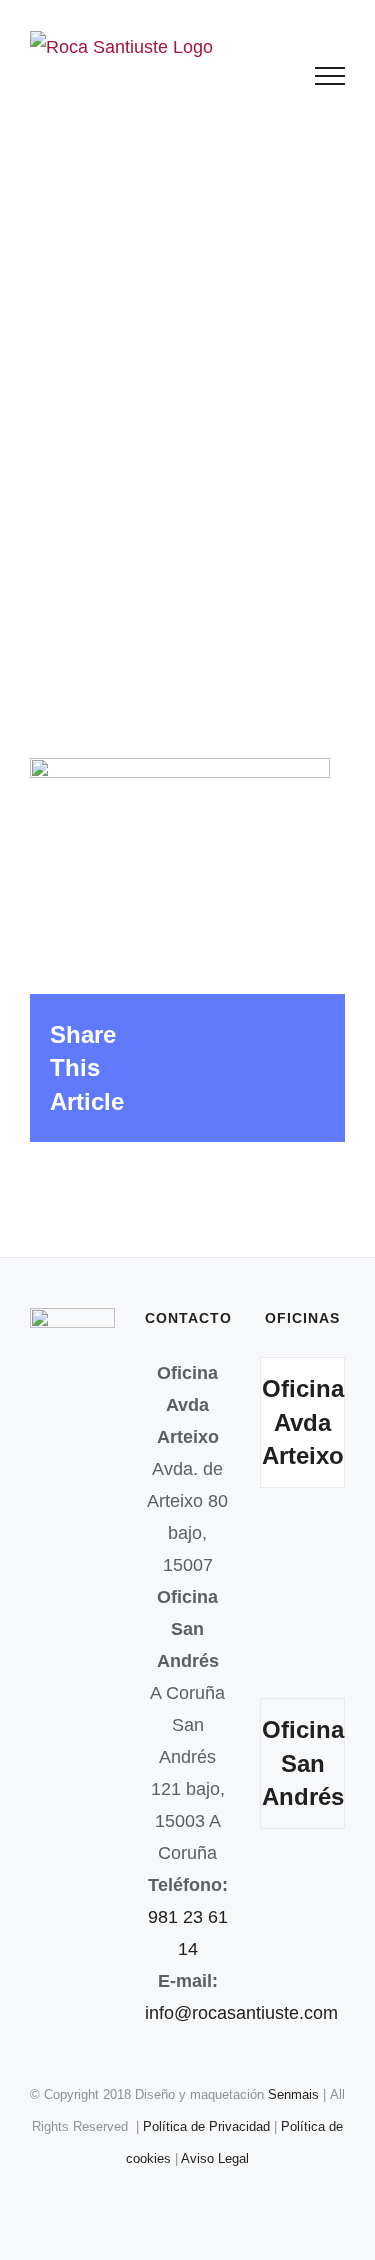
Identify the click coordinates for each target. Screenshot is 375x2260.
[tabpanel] (302, 1598)
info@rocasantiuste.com (241, 2013)
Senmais (293, 2094)
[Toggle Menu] (330, 76)
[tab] (302, 1422)
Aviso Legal (215, 2158)
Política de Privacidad (208, 2126)
